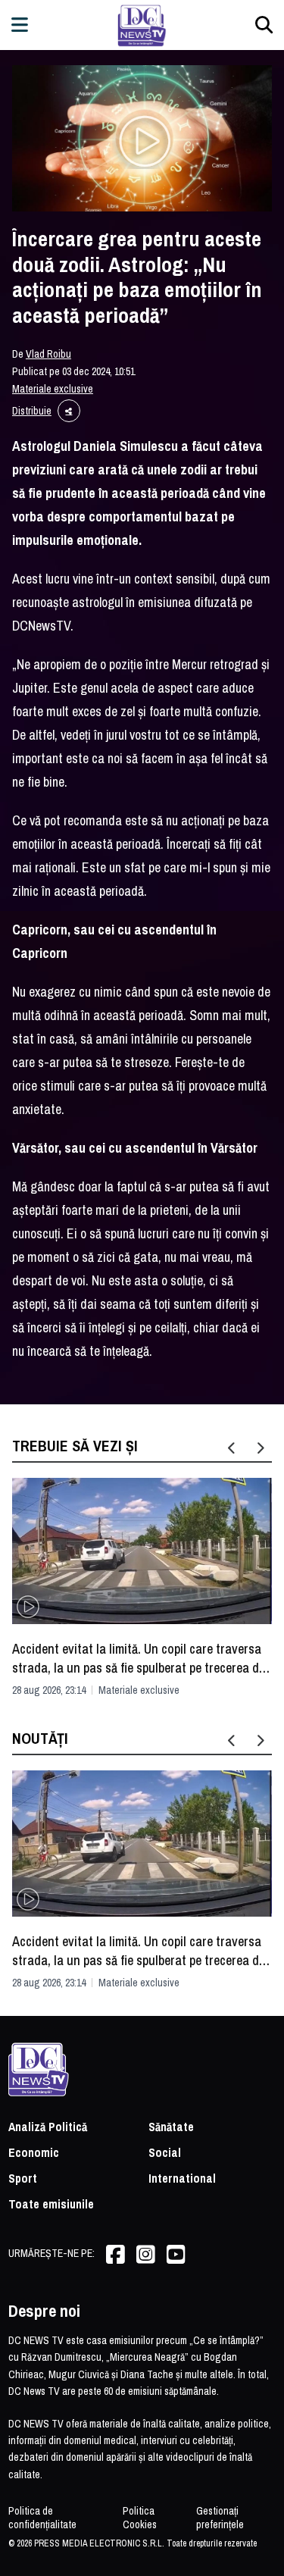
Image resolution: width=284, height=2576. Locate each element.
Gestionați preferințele (220, 2518)
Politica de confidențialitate (42, 2518)
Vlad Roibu (48, 354)
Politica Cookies (140, 2518)
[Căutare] (264, 25)
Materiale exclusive (53, 389)
